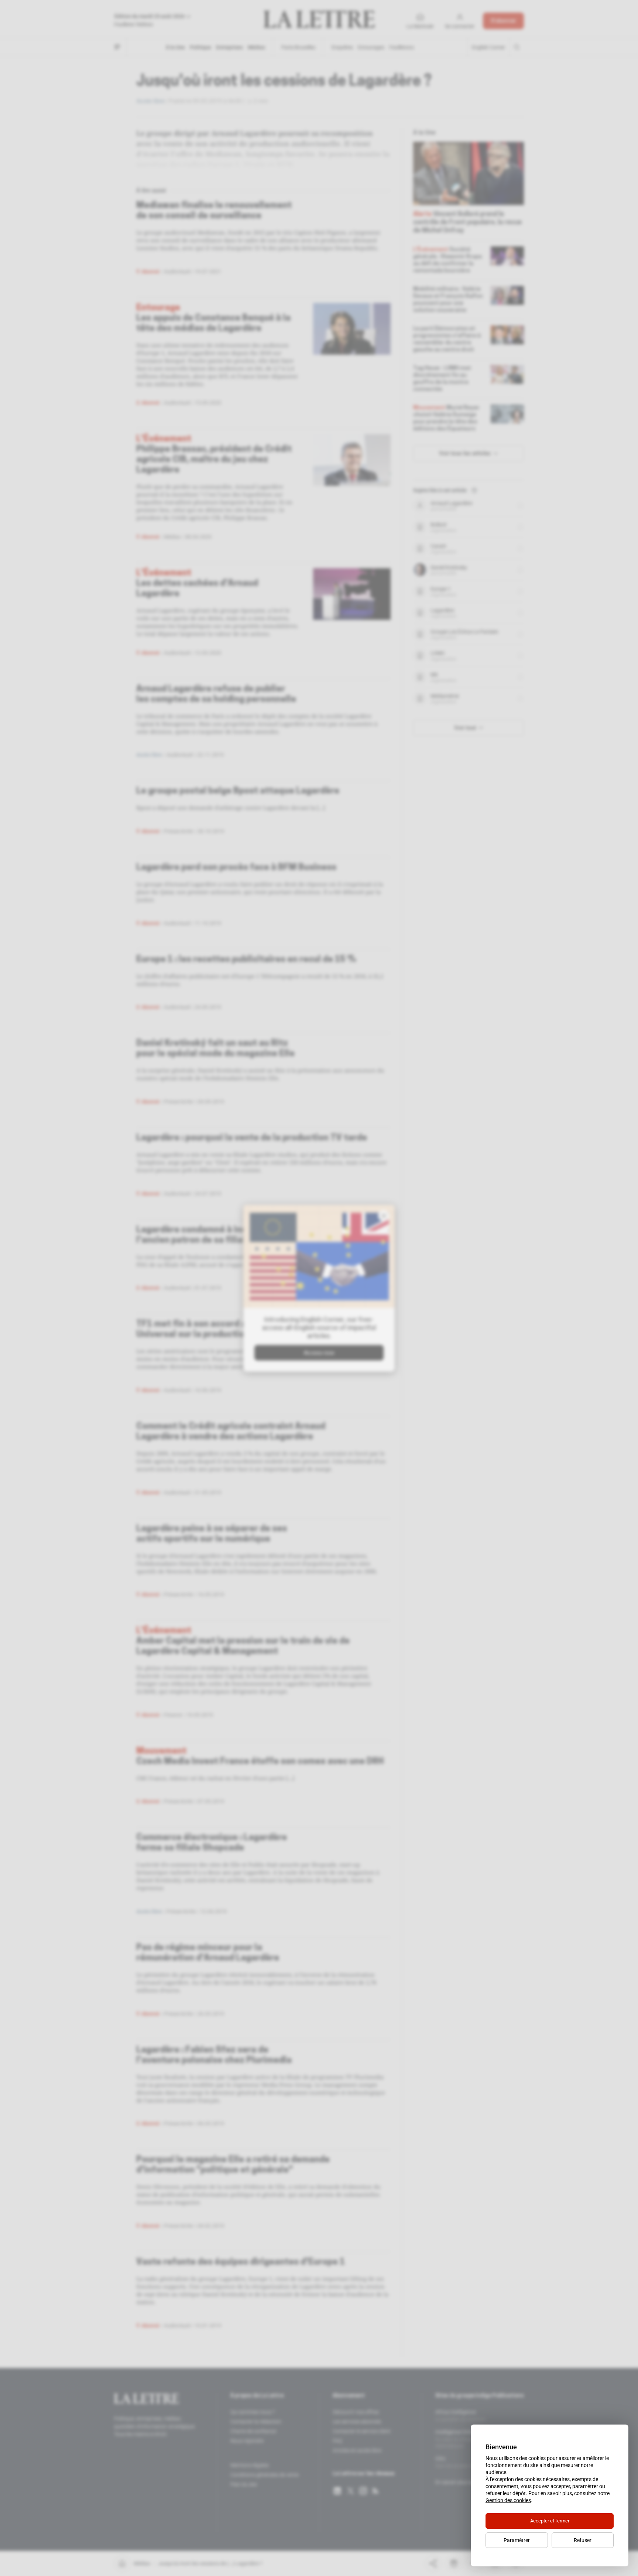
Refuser (583, 2540)
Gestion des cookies (508, 2500)
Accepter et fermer (550, 2521)
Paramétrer (517, 2540)
